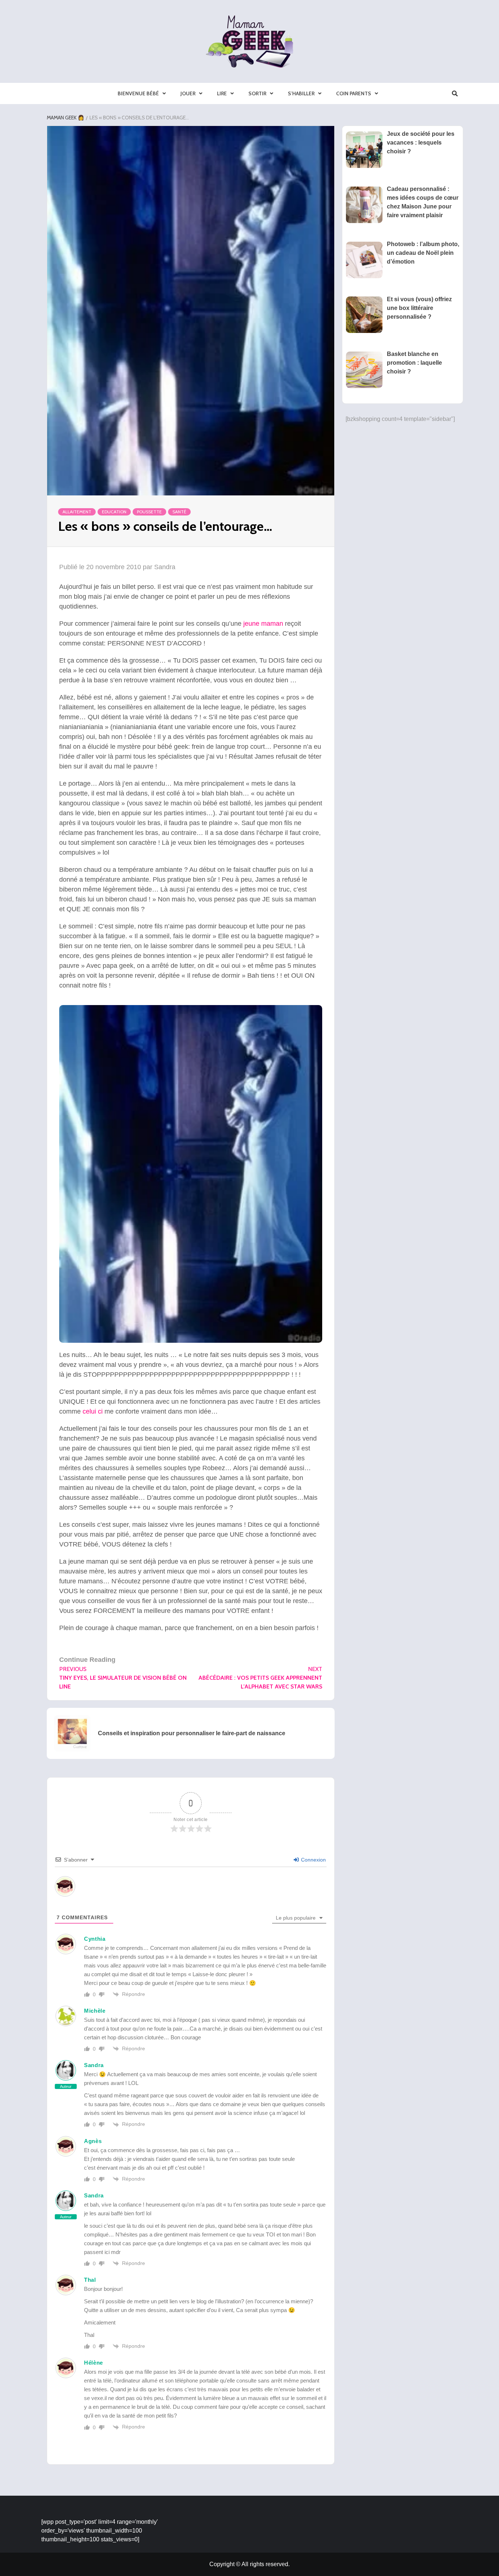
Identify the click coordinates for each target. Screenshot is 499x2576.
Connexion (313, 1860)
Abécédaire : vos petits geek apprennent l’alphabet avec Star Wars (260, 1678)
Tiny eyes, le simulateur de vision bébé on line (123, 1678)
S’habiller (301, 93)
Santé (179, 512)
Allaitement (77, 512)
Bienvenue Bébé (138, 93)
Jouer (188, 93)
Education (114, 512)
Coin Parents (354, 93)
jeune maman (263, 624)
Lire (222, 93)
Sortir (257, 93)
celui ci (93, 1411)
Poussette (149, 512)
